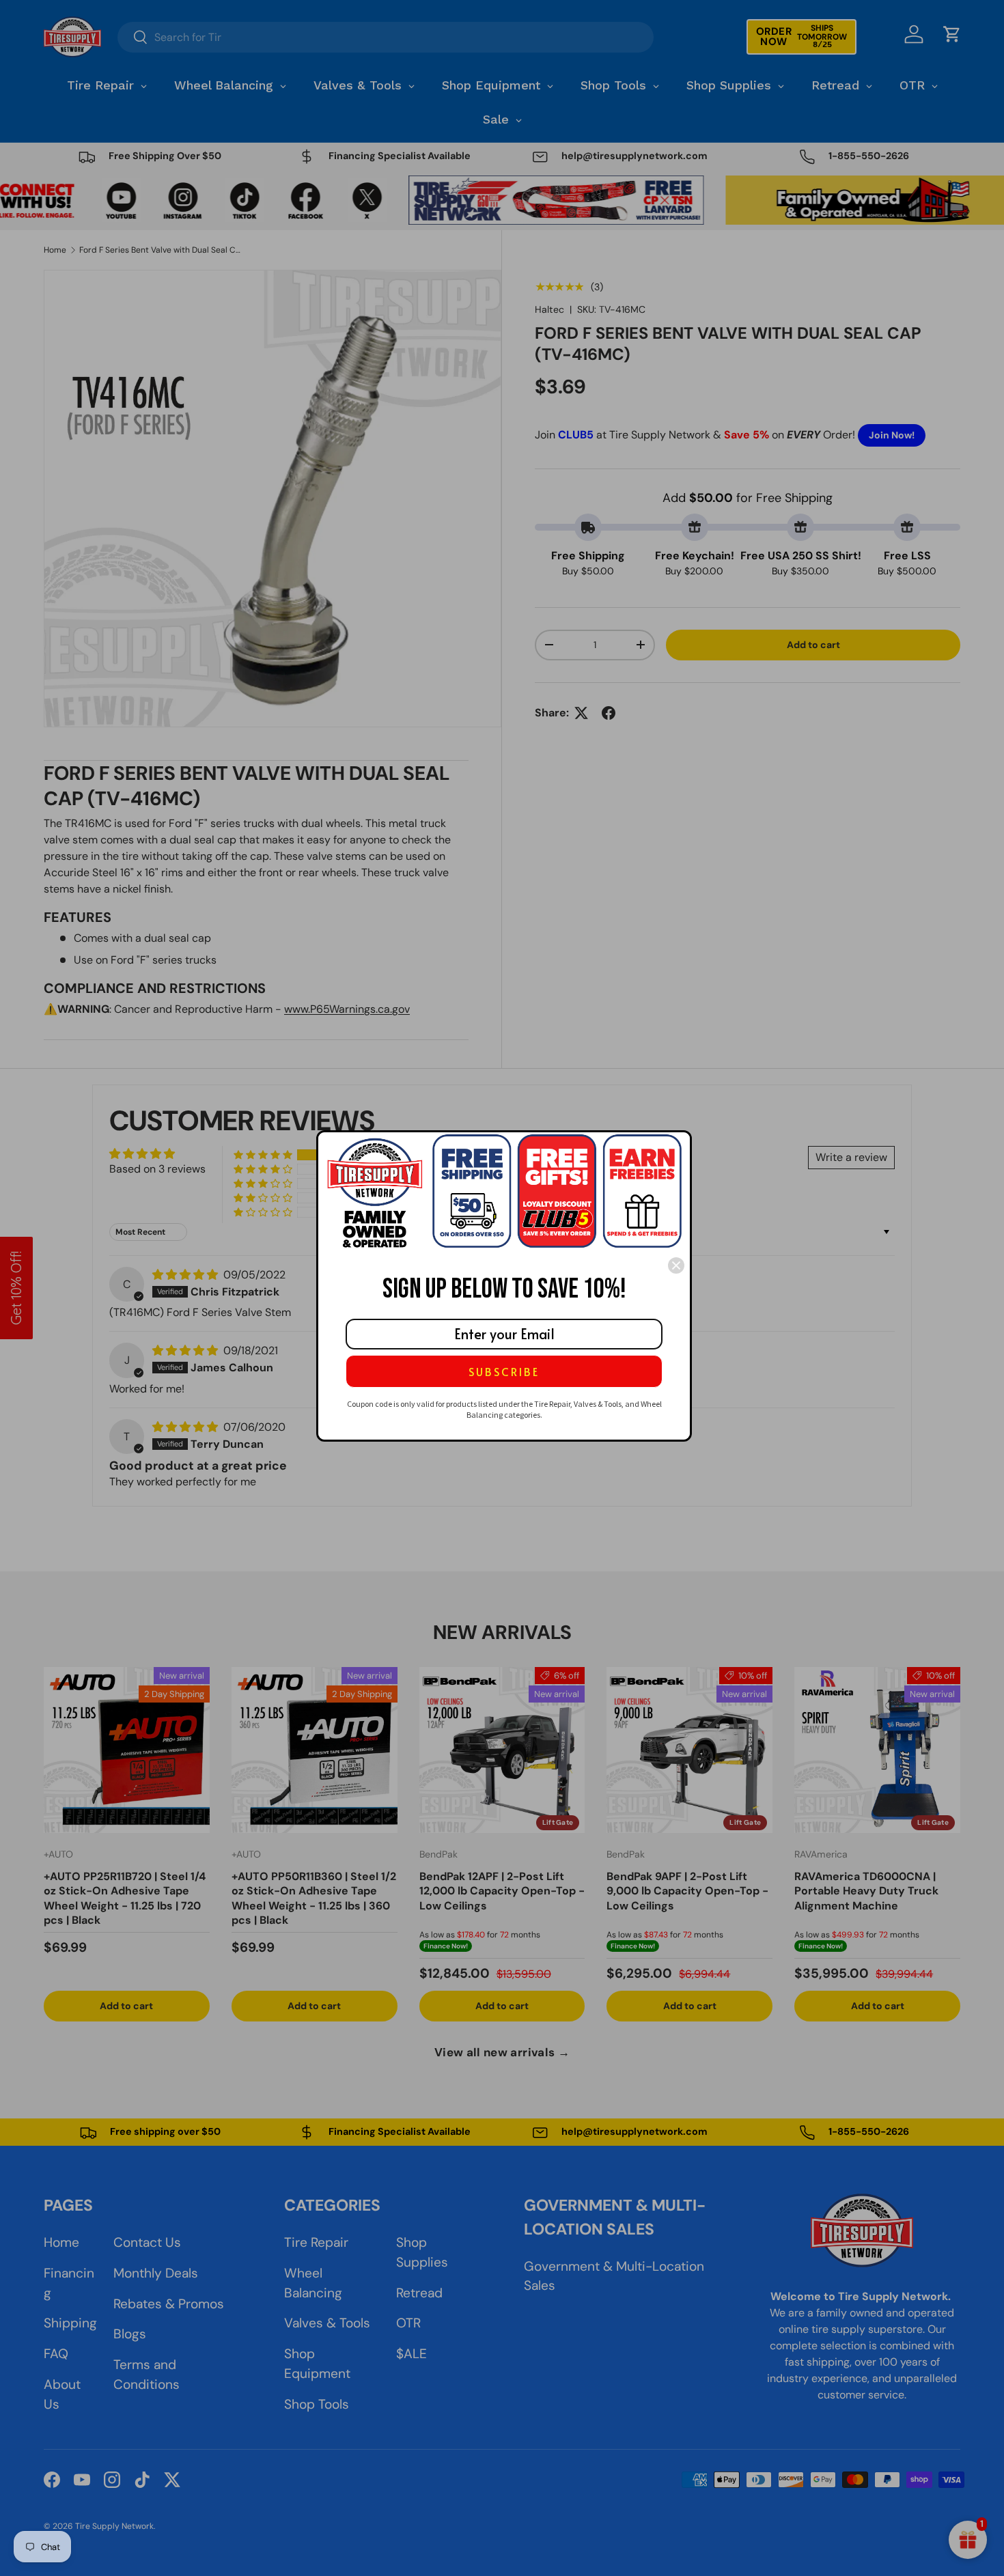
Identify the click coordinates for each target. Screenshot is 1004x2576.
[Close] (676, 1265)
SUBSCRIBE (504, 1371)
